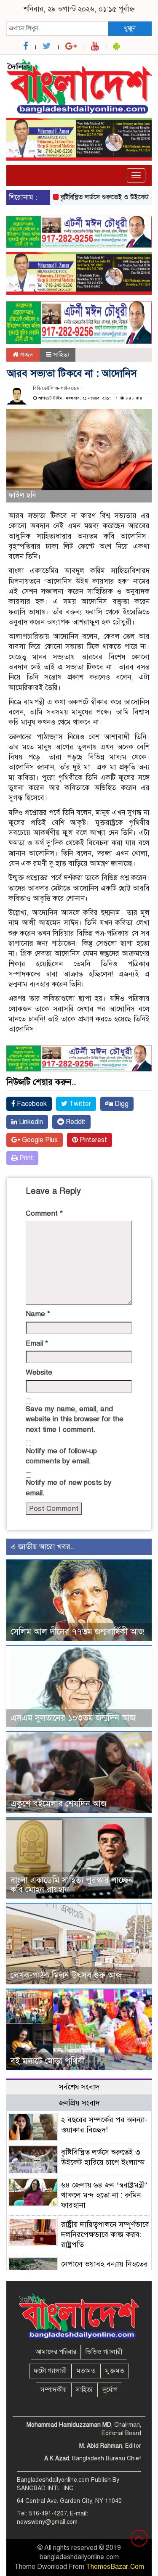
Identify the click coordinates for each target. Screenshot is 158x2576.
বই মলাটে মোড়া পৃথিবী (47, 2061)
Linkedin (30, 1122)
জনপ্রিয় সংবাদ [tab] (79, 2103)
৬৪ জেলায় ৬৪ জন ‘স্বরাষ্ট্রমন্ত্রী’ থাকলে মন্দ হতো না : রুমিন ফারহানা (104, 2195)
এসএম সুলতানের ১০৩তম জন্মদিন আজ (73, 1718)
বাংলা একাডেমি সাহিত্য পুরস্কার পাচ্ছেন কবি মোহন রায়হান (72, 1885)
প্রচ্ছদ (26, 354)
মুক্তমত (115, 2371)
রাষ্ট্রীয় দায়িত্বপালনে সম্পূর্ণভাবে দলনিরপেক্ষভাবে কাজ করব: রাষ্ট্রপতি (105, 2235)
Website (39, 1372)
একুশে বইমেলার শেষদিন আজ (59, 1804)
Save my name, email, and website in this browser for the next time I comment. (75, 1419)
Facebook (31, 1104)
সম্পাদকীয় (54, 2390)
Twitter (79, 1104)
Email (37, 1343)
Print (25, 1158)
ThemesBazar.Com (115, 2567)
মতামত (86, 2371)
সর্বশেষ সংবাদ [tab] (79, 2087)
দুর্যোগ (110, 2390)
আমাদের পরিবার (56, 2352)
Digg (121, 1104)
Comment (44, 1213)
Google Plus (39, 1140)
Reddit (75, 1122)
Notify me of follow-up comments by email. (61, 1456)
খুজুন (130, 28)
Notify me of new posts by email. (69, 1488)
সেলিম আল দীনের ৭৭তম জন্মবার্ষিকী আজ (77, 1632)
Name (38, 1314)
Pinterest (92, 1140)
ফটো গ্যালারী (50, 2371)
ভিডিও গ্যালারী (104, 2352)
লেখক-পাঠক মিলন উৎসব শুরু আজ (66, 1975)
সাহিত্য (61, 354)
